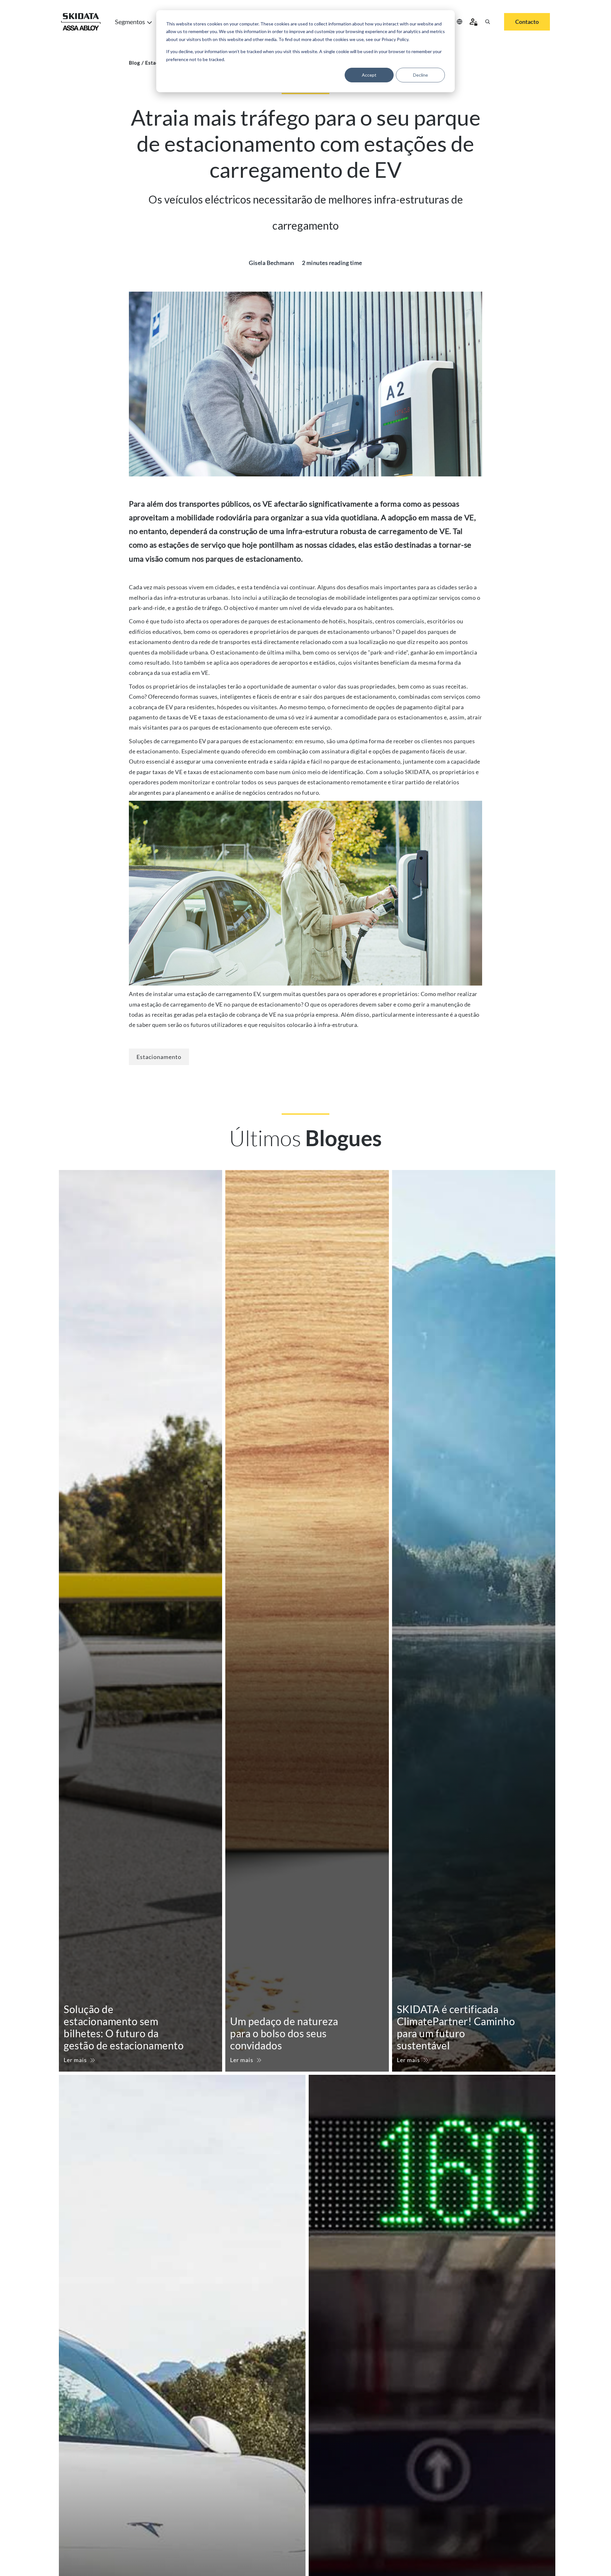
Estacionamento (159, 1057)
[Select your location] (460, 22)
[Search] (488, 22)
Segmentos (130, 22)
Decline (421, 75)
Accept (369, 75)
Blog (134, 62)
